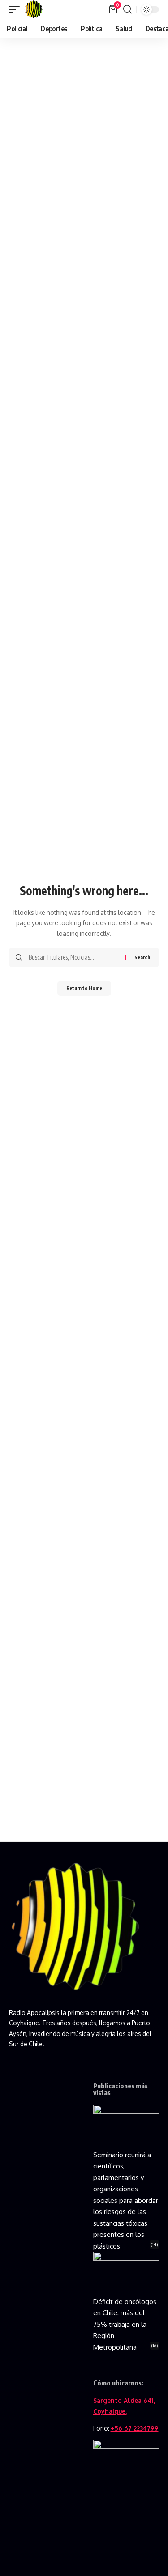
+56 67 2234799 (135, 2428)
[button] (17, 9)
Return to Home (84, 988)
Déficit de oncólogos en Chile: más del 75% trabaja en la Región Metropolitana (125, 2324)
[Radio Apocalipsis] (34, 9)
